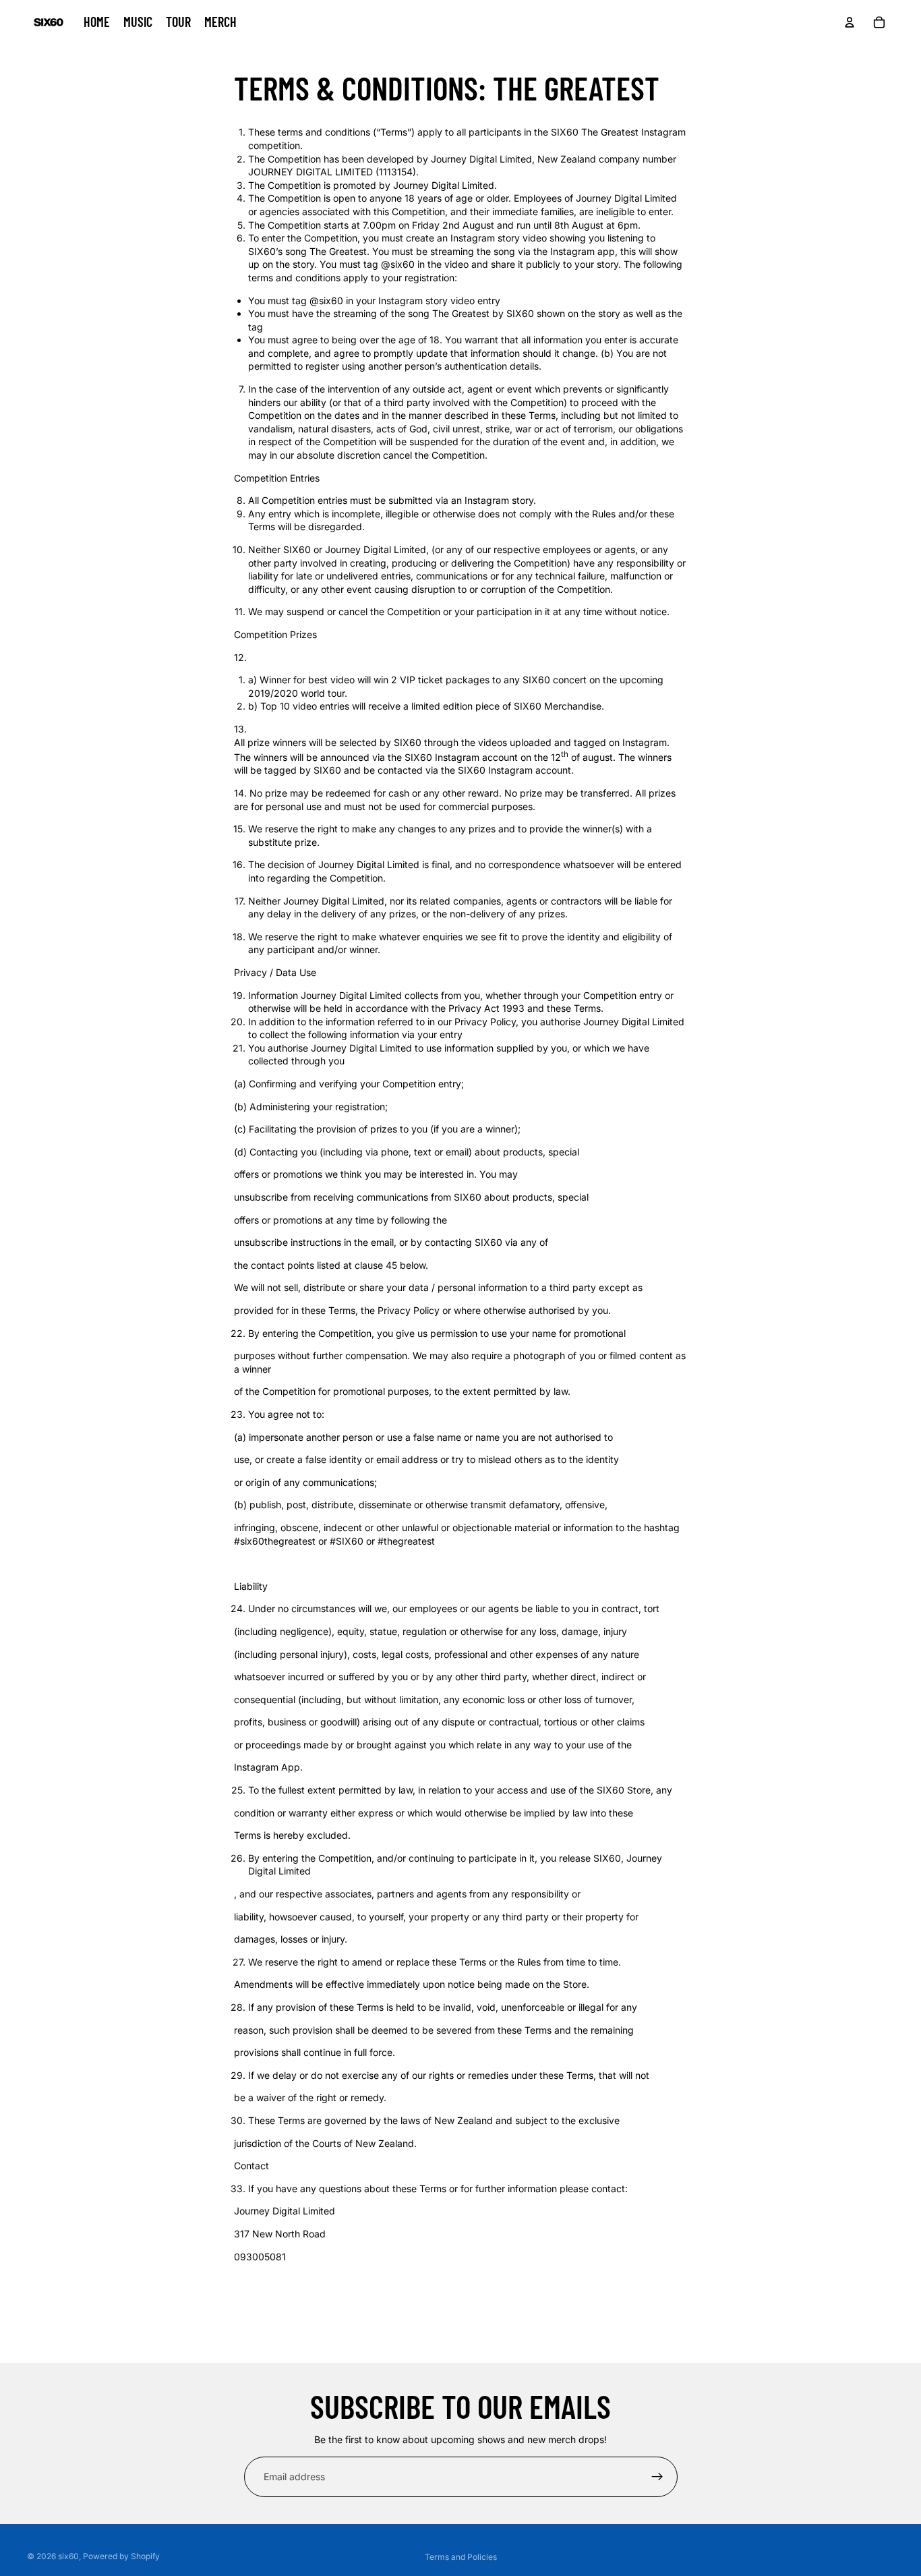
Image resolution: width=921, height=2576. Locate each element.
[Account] (850, 22)
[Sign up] (657, 2477)
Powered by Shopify (121, 2556)
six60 (68, 2556)
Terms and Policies (461, 2557)
